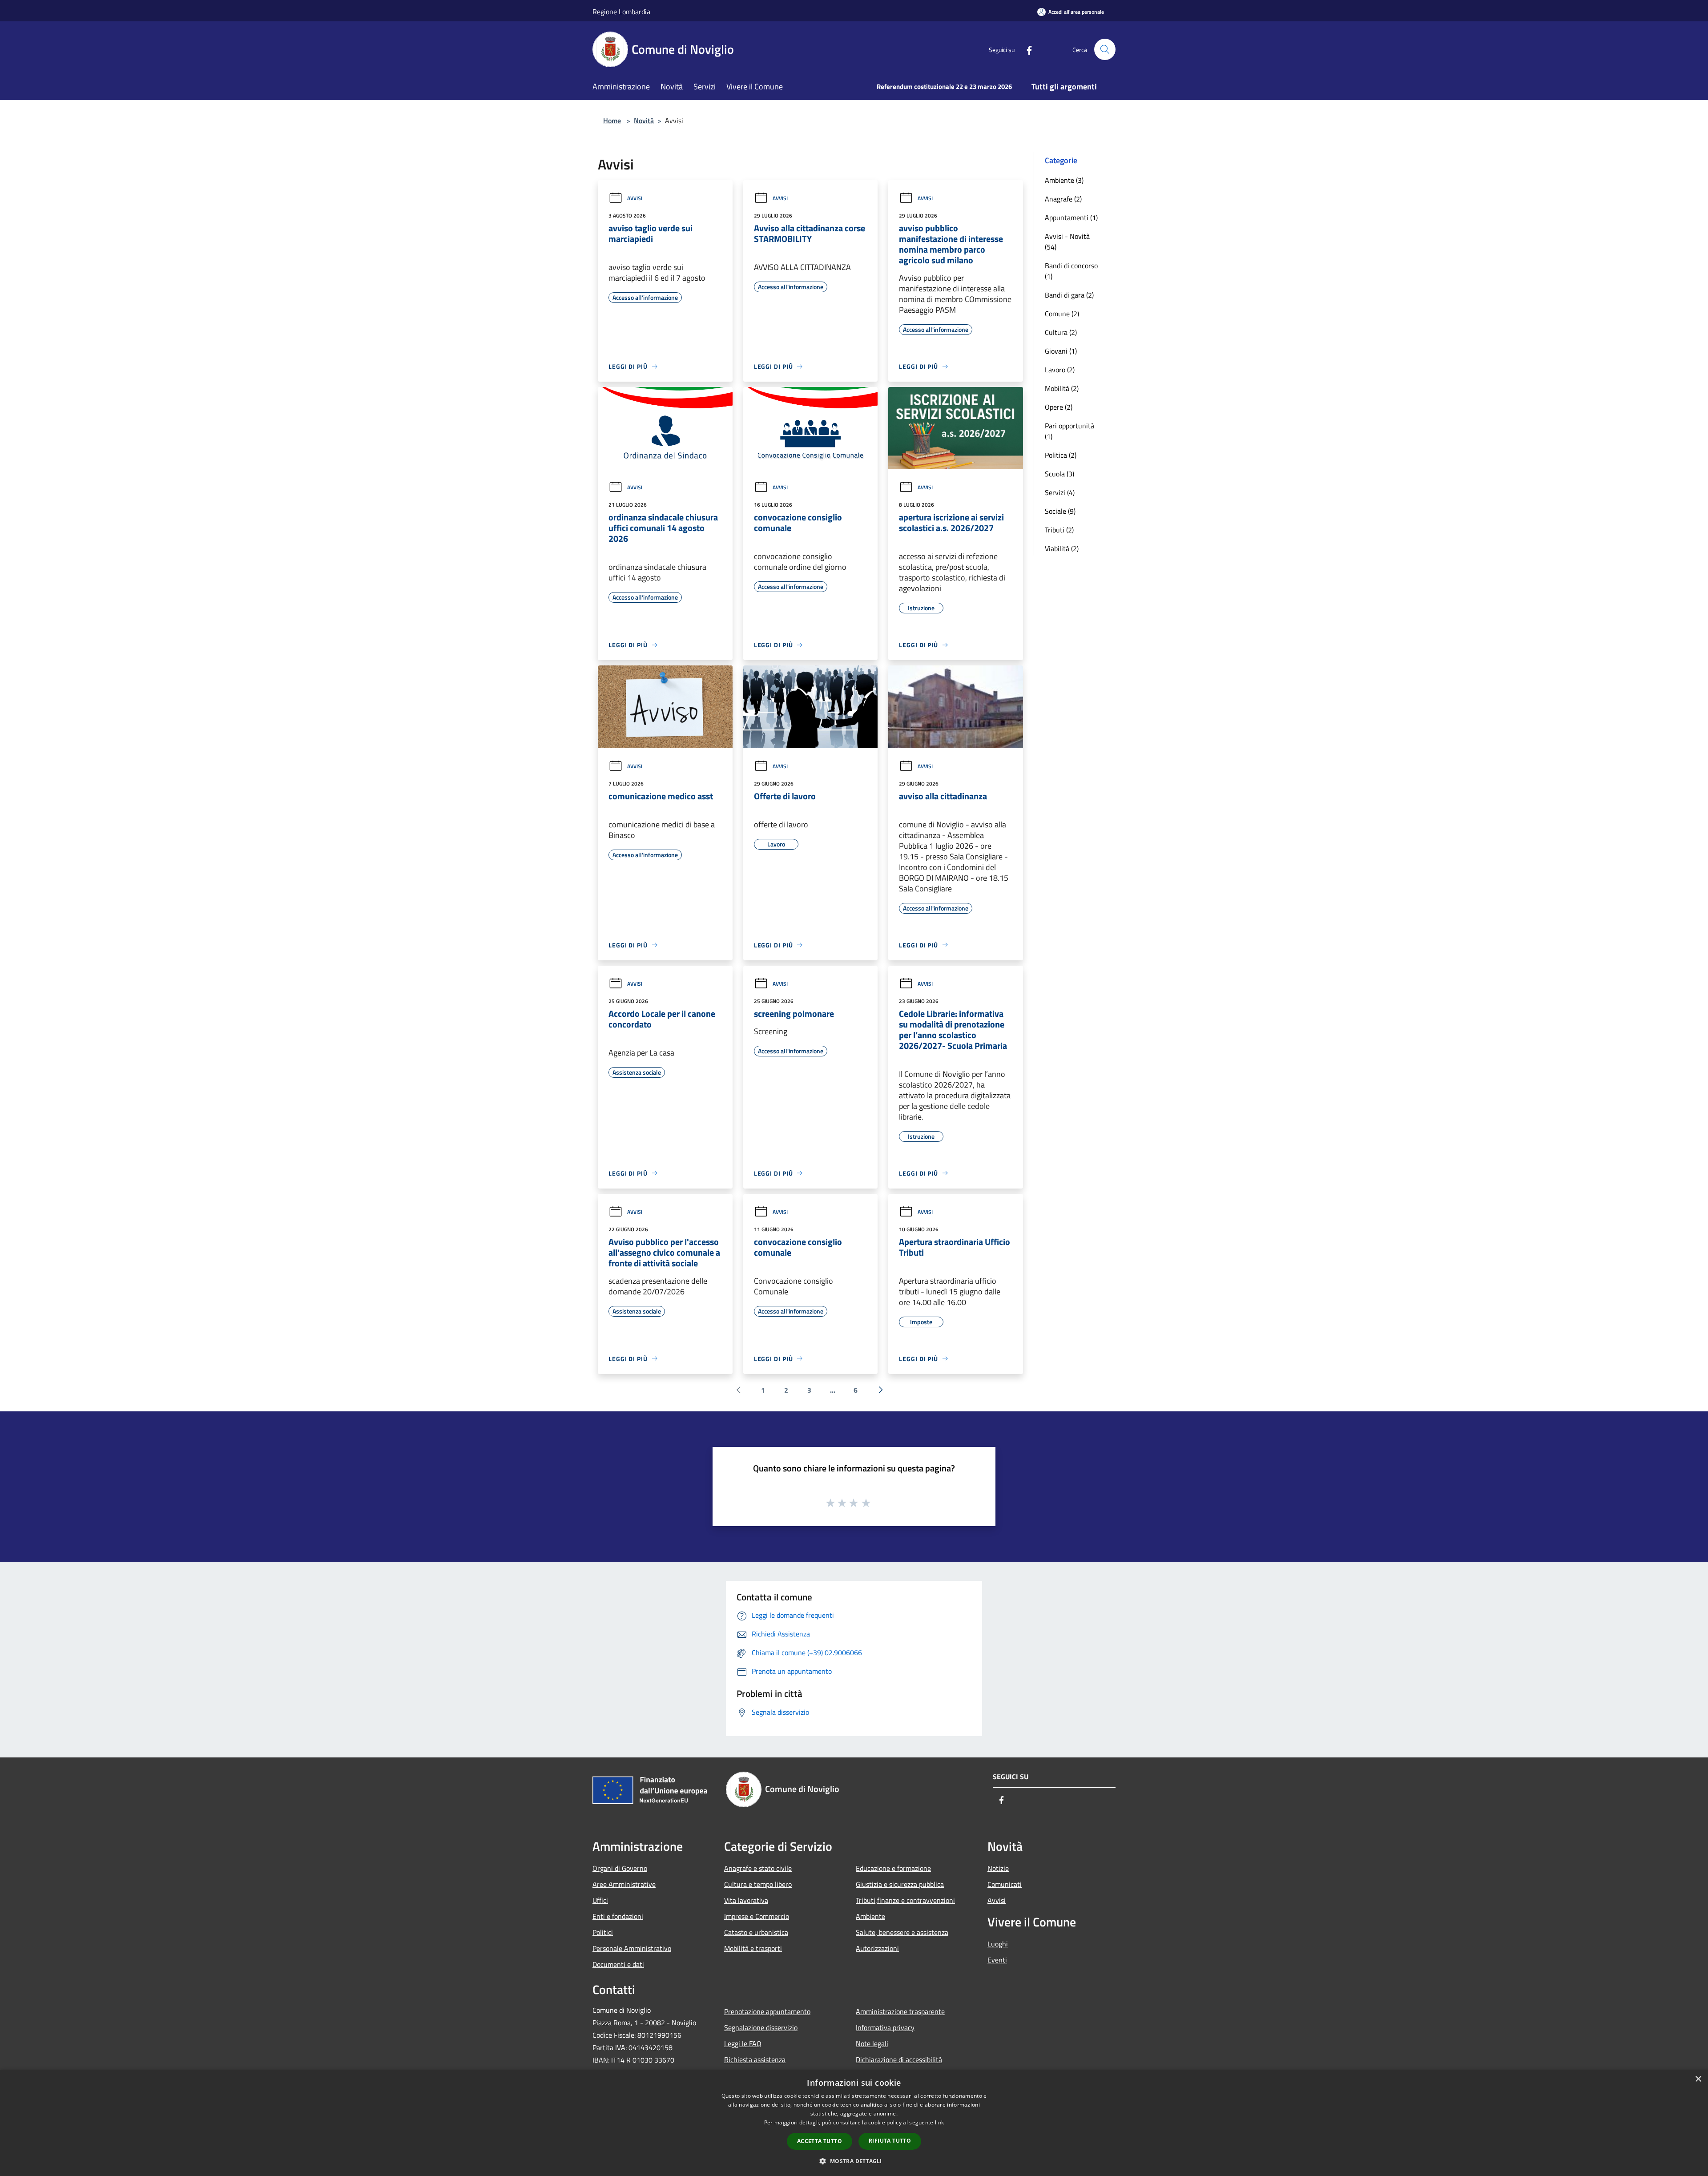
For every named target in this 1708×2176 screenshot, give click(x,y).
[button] (854, 2161)
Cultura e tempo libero (758, 1884)
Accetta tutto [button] (820, 2141)
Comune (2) (1062, 314)
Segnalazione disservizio (761, 2027)
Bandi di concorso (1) (1071, 271)
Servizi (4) (1060, 492)
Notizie (998, 1868)
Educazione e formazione (893, 1868)
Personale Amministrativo (632, 1948)
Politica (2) (1061, 455)
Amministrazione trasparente (900, 2011)
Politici (603, 1932)
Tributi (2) (1059, 530)
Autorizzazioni (877, 1948)
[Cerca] (1105, 49)
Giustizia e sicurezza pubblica (900, 1884)
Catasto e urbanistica (756, 1932)
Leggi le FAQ (743, 2043)
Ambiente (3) (1064, 180)
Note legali (872, 2043)
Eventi (997, 1960)
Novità (644, 121)
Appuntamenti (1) (1071, 218)
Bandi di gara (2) (1069, 295)
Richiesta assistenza (755, 2059)
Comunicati (1005, 1884)
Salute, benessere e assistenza (902, 1932)
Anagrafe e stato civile (758, 1868)
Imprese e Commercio (757, 1916)
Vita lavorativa (746, 1900)
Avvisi (635, 198)
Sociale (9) (1060, 511)
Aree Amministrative (624, 1884)
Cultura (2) (1061, 332)
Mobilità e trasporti (753, 1948)
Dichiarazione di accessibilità (899, 2059)
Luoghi (998, 1944)
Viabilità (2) (1062, 548)
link (939, 2122)
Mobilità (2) (1062, 388)
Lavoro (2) (1060, 370)
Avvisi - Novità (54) (1067, 242)
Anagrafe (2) (1063, 199)
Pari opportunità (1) (1070, 431)
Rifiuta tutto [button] (890, 2141)
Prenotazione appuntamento (767, 2011)
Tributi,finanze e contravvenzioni (905, 1900)
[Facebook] (1026, 49)
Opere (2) (1059, 407)
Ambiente (870, 1916)
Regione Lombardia (621, 12)
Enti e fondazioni (618, 1916)
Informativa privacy (885, 2027)
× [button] (1698, 2079)
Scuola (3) (1059, 474)
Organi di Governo (620, 1868)
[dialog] (854, 2123)
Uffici (600, 1900)
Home (612, 121)
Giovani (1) (1061, 351)
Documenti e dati (618, 1964)
